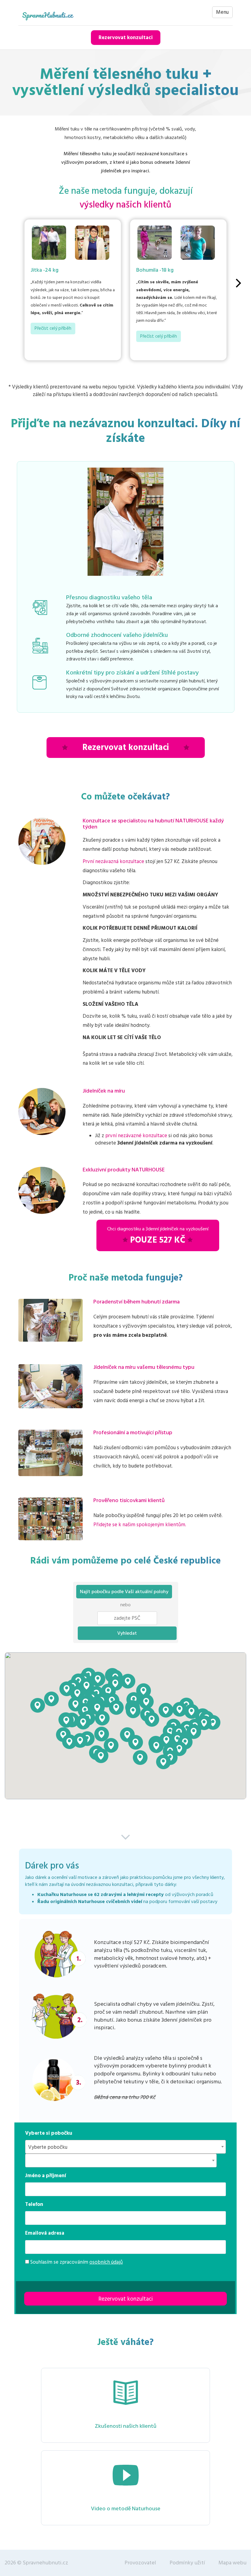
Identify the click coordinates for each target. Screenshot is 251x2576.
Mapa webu (232, 2563)
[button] (102, 1718)
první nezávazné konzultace (136, 1136)
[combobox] (125, 2147)
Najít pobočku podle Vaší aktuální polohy (124, 1592)
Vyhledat (127, 1633)
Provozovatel (140, 2563)
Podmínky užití (187, 2563)
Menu (222, 12)
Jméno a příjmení (46, 2176)
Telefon (34, 2204)
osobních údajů (106, 2262)
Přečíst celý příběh (53, 328)
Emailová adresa (45, 2233)
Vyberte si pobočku (49, 2133)
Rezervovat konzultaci (126, 38)
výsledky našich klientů (125, 205)
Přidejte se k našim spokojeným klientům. (140, 1525)
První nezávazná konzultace (113, 862)
